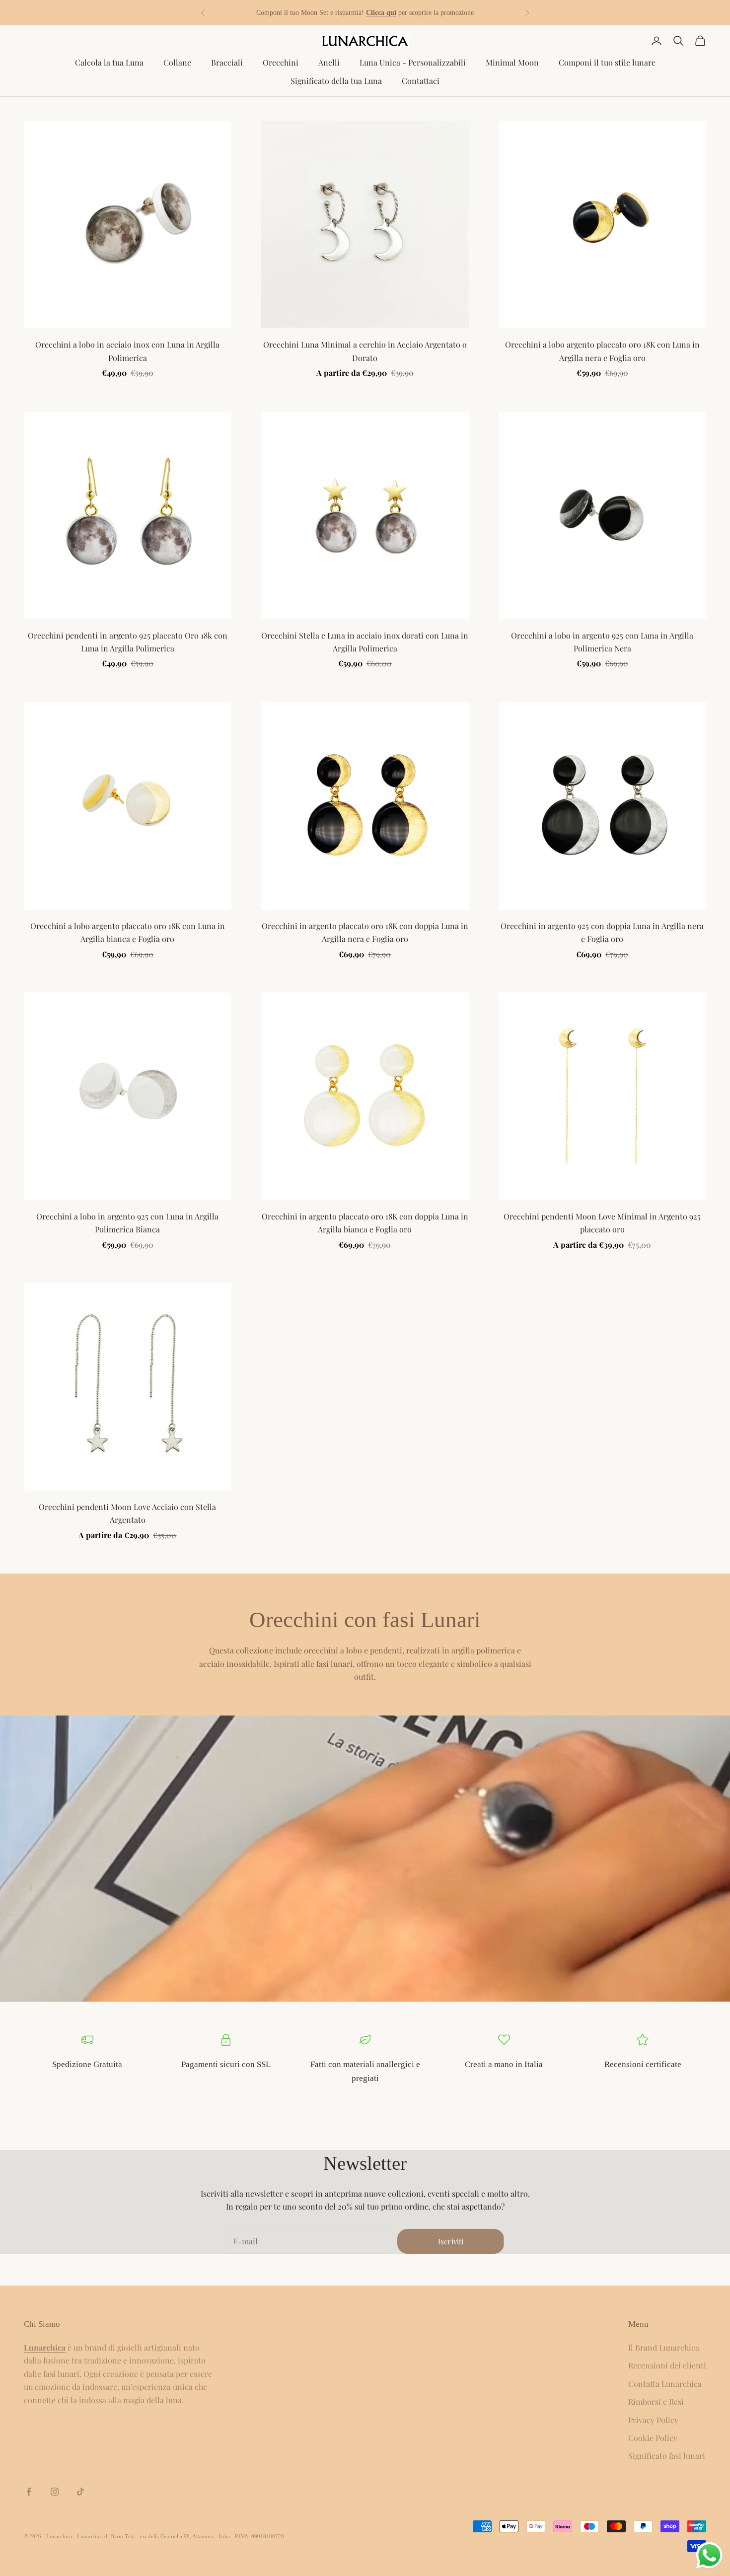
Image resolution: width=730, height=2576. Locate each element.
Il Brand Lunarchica (664, 2347)
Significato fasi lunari (667, 2456)
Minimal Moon (512, 62)
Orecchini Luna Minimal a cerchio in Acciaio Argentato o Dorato (365, 351)
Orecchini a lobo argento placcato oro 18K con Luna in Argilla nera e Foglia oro (602, 351)
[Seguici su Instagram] (55, 2492)
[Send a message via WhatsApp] (709, 2555)
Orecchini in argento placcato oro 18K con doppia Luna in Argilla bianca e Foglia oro (365, 1223)
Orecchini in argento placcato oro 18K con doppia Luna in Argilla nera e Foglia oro (365, 932)
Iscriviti (451, 2241)
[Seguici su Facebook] (29, 2492)
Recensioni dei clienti (667, 2365)
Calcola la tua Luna (109, 62)
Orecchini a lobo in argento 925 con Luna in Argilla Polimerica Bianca (127, 1223)
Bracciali (227, 62)
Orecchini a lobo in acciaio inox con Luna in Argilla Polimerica (127, 351)
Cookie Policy (653, 2438)
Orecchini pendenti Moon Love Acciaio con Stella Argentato (127, 1513)
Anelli (329, 62)
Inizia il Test (409, 13)
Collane (177, 62)
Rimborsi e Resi (656, 2401)
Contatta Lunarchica (665, 2384)
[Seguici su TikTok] (80, 2492)
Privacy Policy (653, 2420)
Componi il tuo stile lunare (607, 62)
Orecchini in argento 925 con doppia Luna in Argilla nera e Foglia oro (602, 932)
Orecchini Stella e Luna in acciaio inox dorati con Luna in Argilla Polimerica (365, 642)
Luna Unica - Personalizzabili (413, 62)
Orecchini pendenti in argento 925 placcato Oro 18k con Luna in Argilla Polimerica (128, 642)
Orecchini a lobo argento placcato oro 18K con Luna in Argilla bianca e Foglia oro (128, 932)
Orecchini (281, 62)
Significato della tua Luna (336, 81)
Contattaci (421, 81)
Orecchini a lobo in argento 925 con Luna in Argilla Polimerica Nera (602, 642)
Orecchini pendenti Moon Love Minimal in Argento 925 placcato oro (602, 1223)
